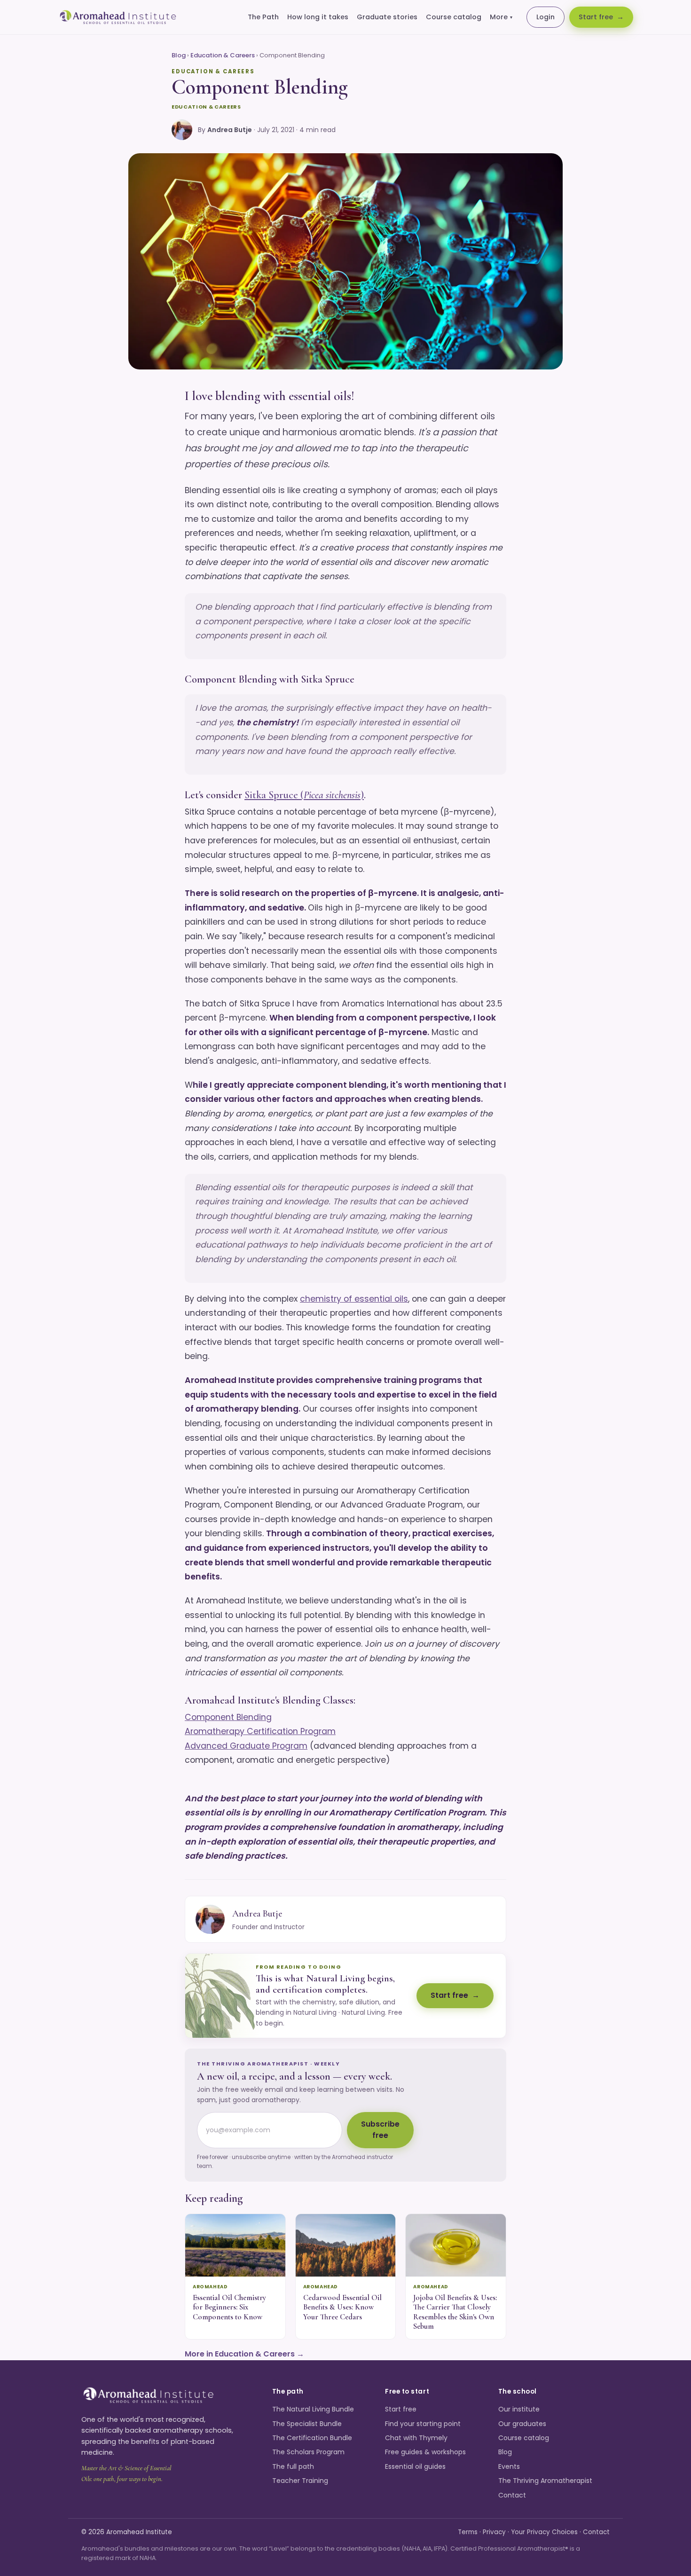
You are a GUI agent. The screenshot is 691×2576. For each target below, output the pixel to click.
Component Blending (228, 1717)
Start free (596, 17)
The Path (263, 17)
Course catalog (454, 17)
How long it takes (318, 17)
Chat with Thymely (416, 2438)
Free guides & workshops (425, 2452)
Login (546, 17)
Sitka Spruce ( (274, 795)
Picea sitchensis (332, 795)
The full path (293, 2466)
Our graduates (522, 2424)
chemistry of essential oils (354, 1299)
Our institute (519, 2409)
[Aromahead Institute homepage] (118, 17)
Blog (179, 55)
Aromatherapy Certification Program (260, 1731)
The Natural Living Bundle (313, 2409)
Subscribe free (380, 2130)
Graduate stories (387, 17)
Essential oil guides (415, 2466)
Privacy (494, 2532)
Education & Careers (223, 55)
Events (509, 2466)
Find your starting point (423, 2424)
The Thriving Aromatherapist (545, 2481)
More (501, 17)
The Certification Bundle (312, 2438)
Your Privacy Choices (544, 2532)
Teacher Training (300, 2481)
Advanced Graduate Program (246, 1746)
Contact (512, 2495)
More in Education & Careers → (244, 2354)
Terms (468, 2532)
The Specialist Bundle (307, 2424)
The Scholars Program (308, 2452)
